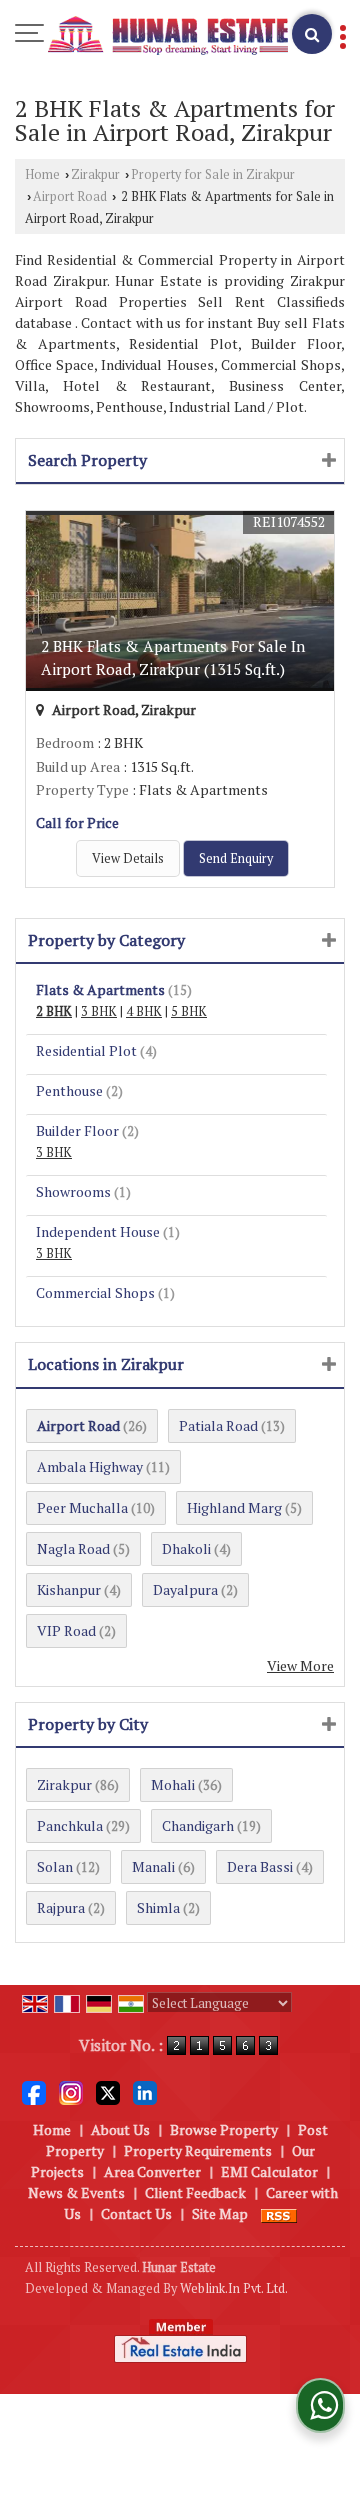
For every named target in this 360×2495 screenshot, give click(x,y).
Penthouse (69, 1090)
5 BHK (189, 1011)
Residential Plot (86, 1050)
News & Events (76, 2192)
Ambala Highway (90, 1466)
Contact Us (136, 2213)
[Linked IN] (145, 2091)
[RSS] (279, 2213)
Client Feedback (195, 2192)
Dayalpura (185, 1589)
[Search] (312, 34)
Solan (55, 1866)
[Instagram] (71, 2091)
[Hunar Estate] (168, 36)
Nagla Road (73, 1548)
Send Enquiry (236, 858)
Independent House (98, 1231)
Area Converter (152, 2171)
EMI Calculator (269, 2171)
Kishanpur (69, 1589)
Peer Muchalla (82, 1507)
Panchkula (70, 1825)
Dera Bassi (260, 1866)
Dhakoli (186, 1548)
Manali (153, 1866)
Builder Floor (77, 1130)
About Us (120, 2129)
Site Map (220, 2213)
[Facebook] (34, 2091)
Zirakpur (95, 174)
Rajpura (61, 1907)
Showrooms (73, 1191)
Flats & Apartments (100, 989)
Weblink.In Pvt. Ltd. (234, 2288)
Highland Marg (234, 1507)
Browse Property (224, 2129)
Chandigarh (198, 1825)
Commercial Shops (95, 1292)
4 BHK (144, 1011)
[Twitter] (108, 2091)
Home (42, 174)
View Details (128, 858)
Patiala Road (218, 1425)
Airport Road (70, 196)
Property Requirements (198, 2150)
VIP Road (66, 1630)
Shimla (158, 1907)
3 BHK (99, 1011)
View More (300, 1665)
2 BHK (54, 1011)
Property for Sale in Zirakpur (213, 174)
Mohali (173, 1784)
